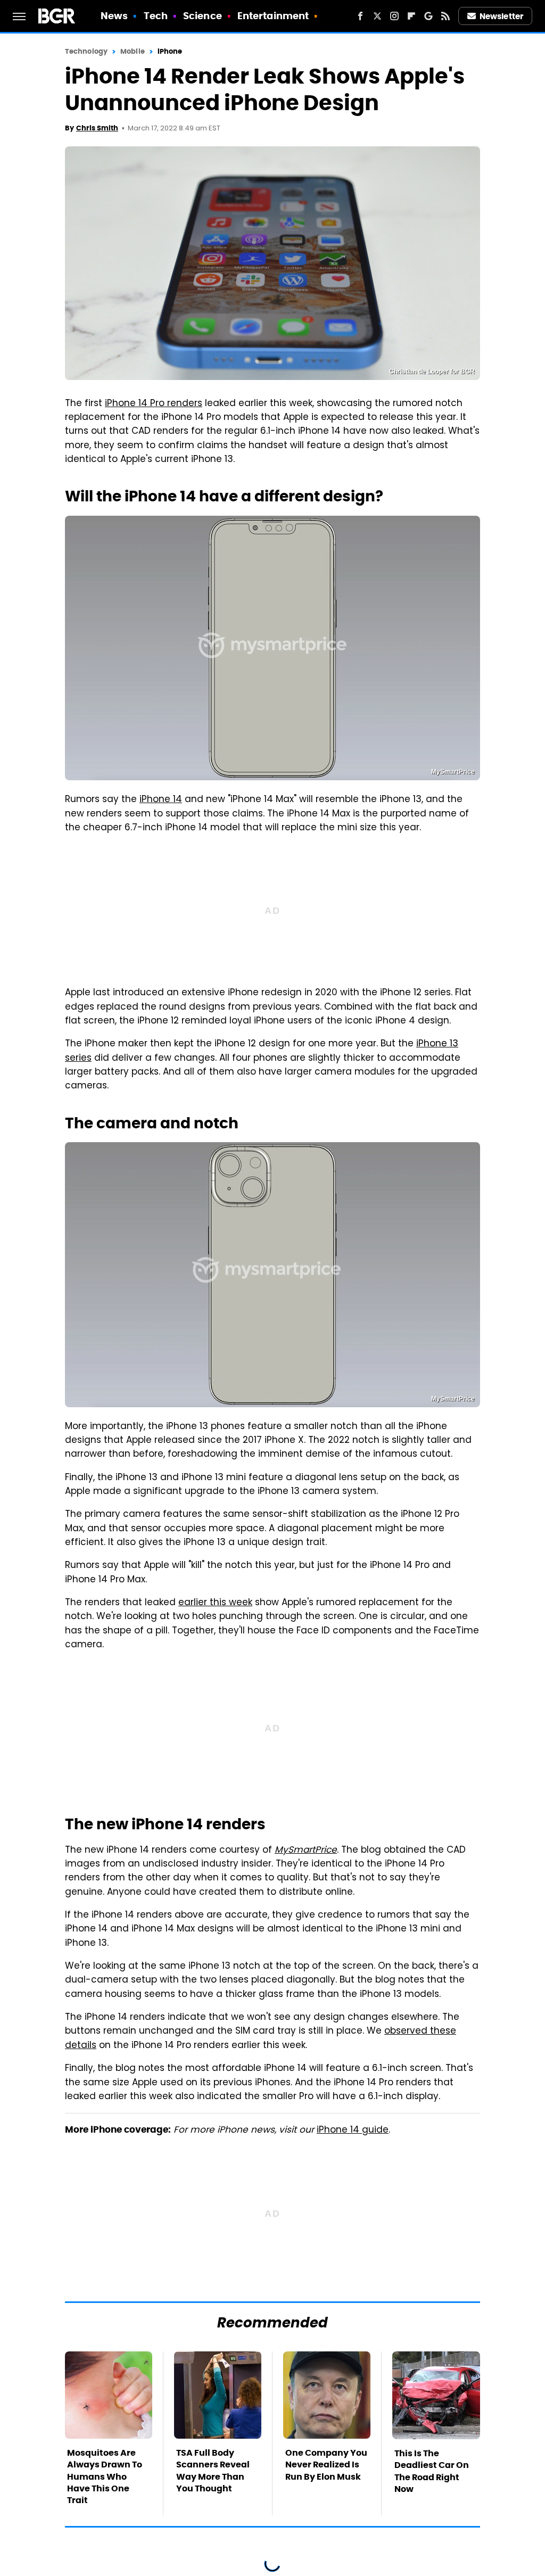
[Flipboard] (411, 16)
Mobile (133, 51)
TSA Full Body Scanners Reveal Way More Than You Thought (213, 2471)
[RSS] (445, 16)
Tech (156, 16)
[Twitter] (377, 16)
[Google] (428, 16)
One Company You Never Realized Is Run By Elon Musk (326, 2465)
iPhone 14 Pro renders (154, 404)
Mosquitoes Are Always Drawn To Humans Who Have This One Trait (105, 2477)
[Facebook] (360, 16)
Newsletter (501, 16)
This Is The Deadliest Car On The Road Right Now (432, 2471)
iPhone (170, 51)
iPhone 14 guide (353, 2131)
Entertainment (273, 16)
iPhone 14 (161, 800)
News (114, 16)
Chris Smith (97, 128)
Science (203, 16)
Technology (86, 51)
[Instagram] (394, 16)
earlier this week (215, 1603)
